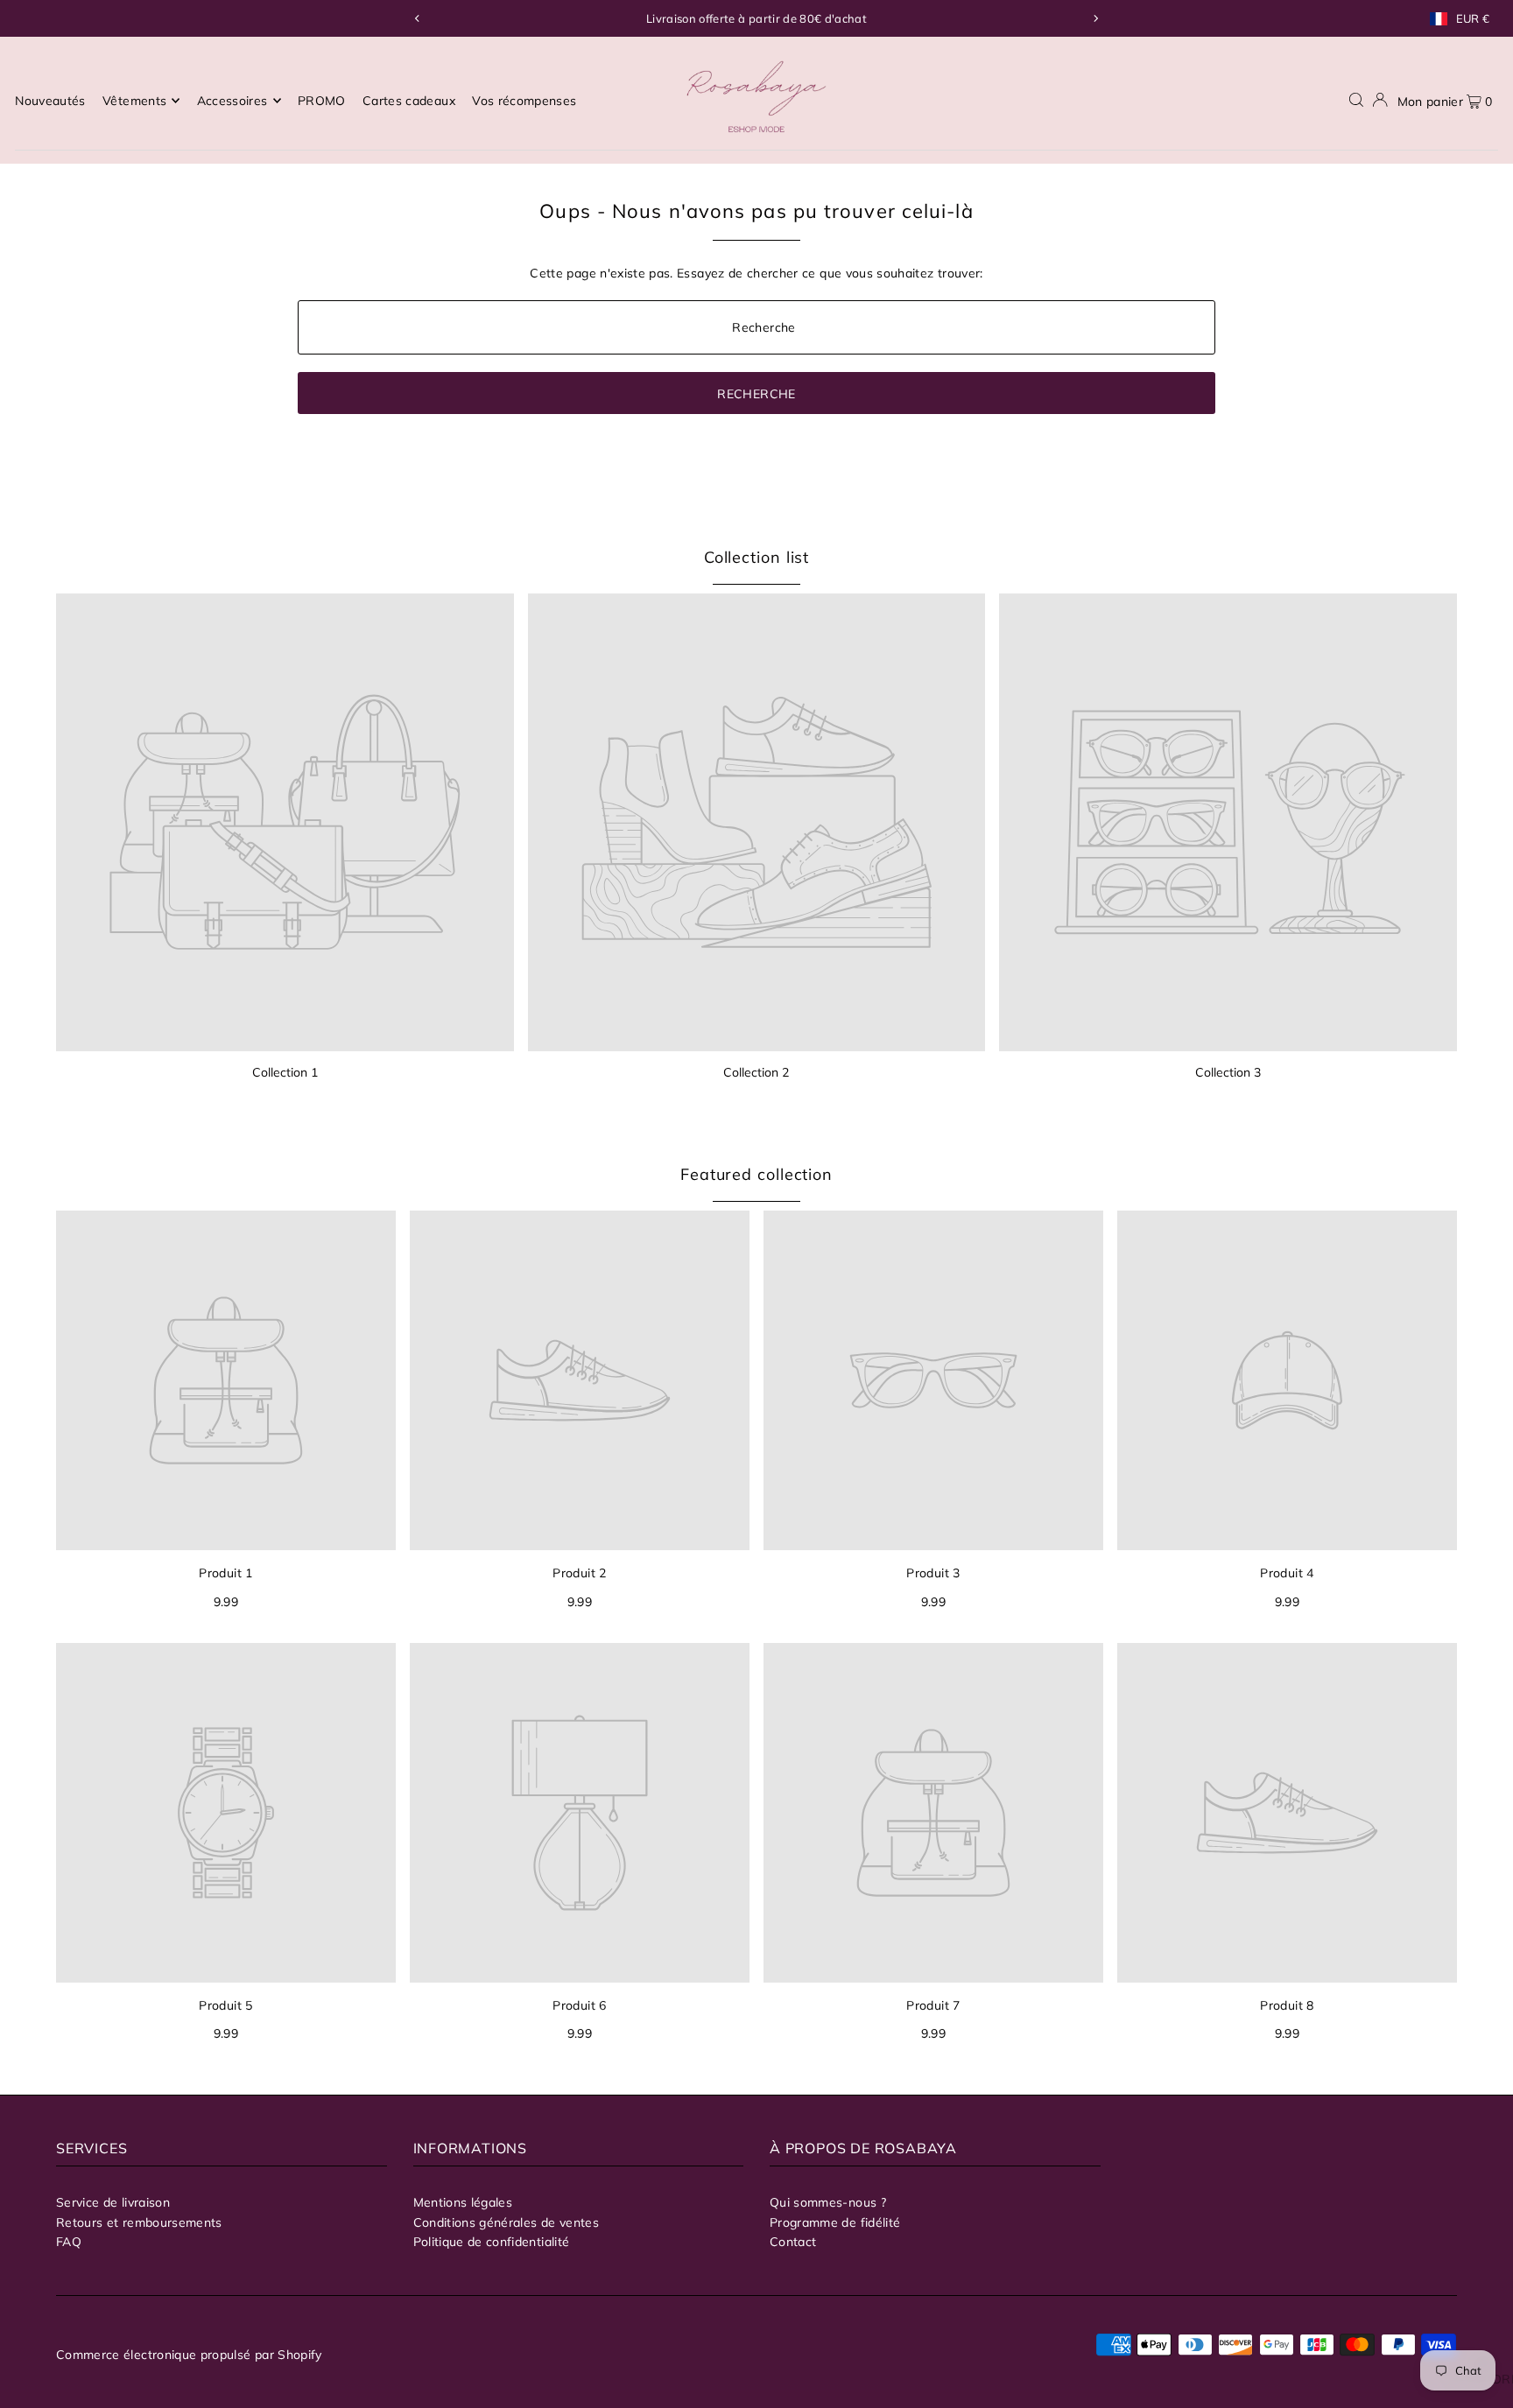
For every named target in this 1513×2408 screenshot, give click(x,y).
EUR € (1473, 19)
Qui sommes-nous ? (828, 2202)
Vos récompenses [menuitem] (524, 101)
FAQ (69, 2242)
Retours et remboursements (139, 2222)
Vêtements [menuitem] (134, 101)
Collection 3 (1228, 1072)
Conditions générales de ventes (507, 2222)
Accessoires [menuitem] (232, 101)
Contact (793, 2242)
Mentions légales (463, 2202)
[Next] (1095, 18)
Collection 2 (756, 1072)
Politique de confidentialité (492, 2242)
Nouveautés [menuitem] (50, 101)
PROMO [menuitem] (322, 101)
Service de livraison (113, 2202)
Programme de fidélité (835, 2222)
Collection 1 (285, 1072)
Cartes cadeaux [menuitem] (409, 101)
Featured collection (756, 1174)
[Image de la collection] (285, 822)
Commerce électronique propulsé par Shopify (189, 2355)
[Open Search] (1356, 100)
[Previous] (418, 18)
